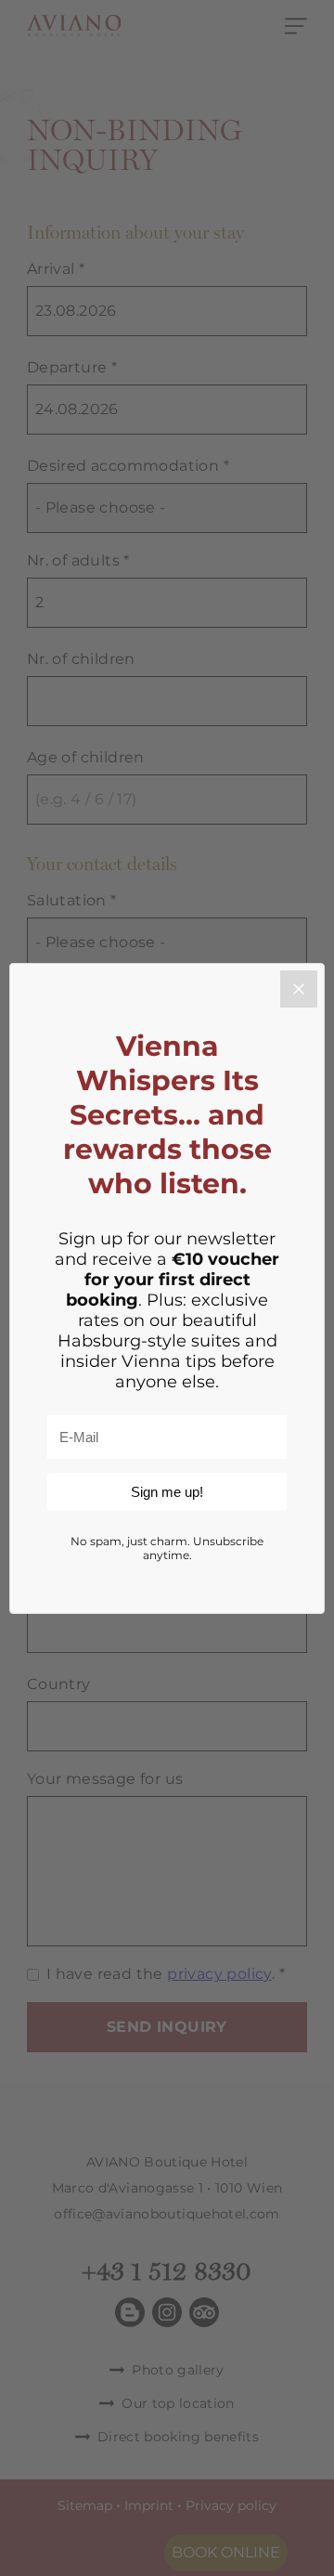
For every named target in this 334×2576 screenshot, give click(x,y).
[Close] (299, 989)
